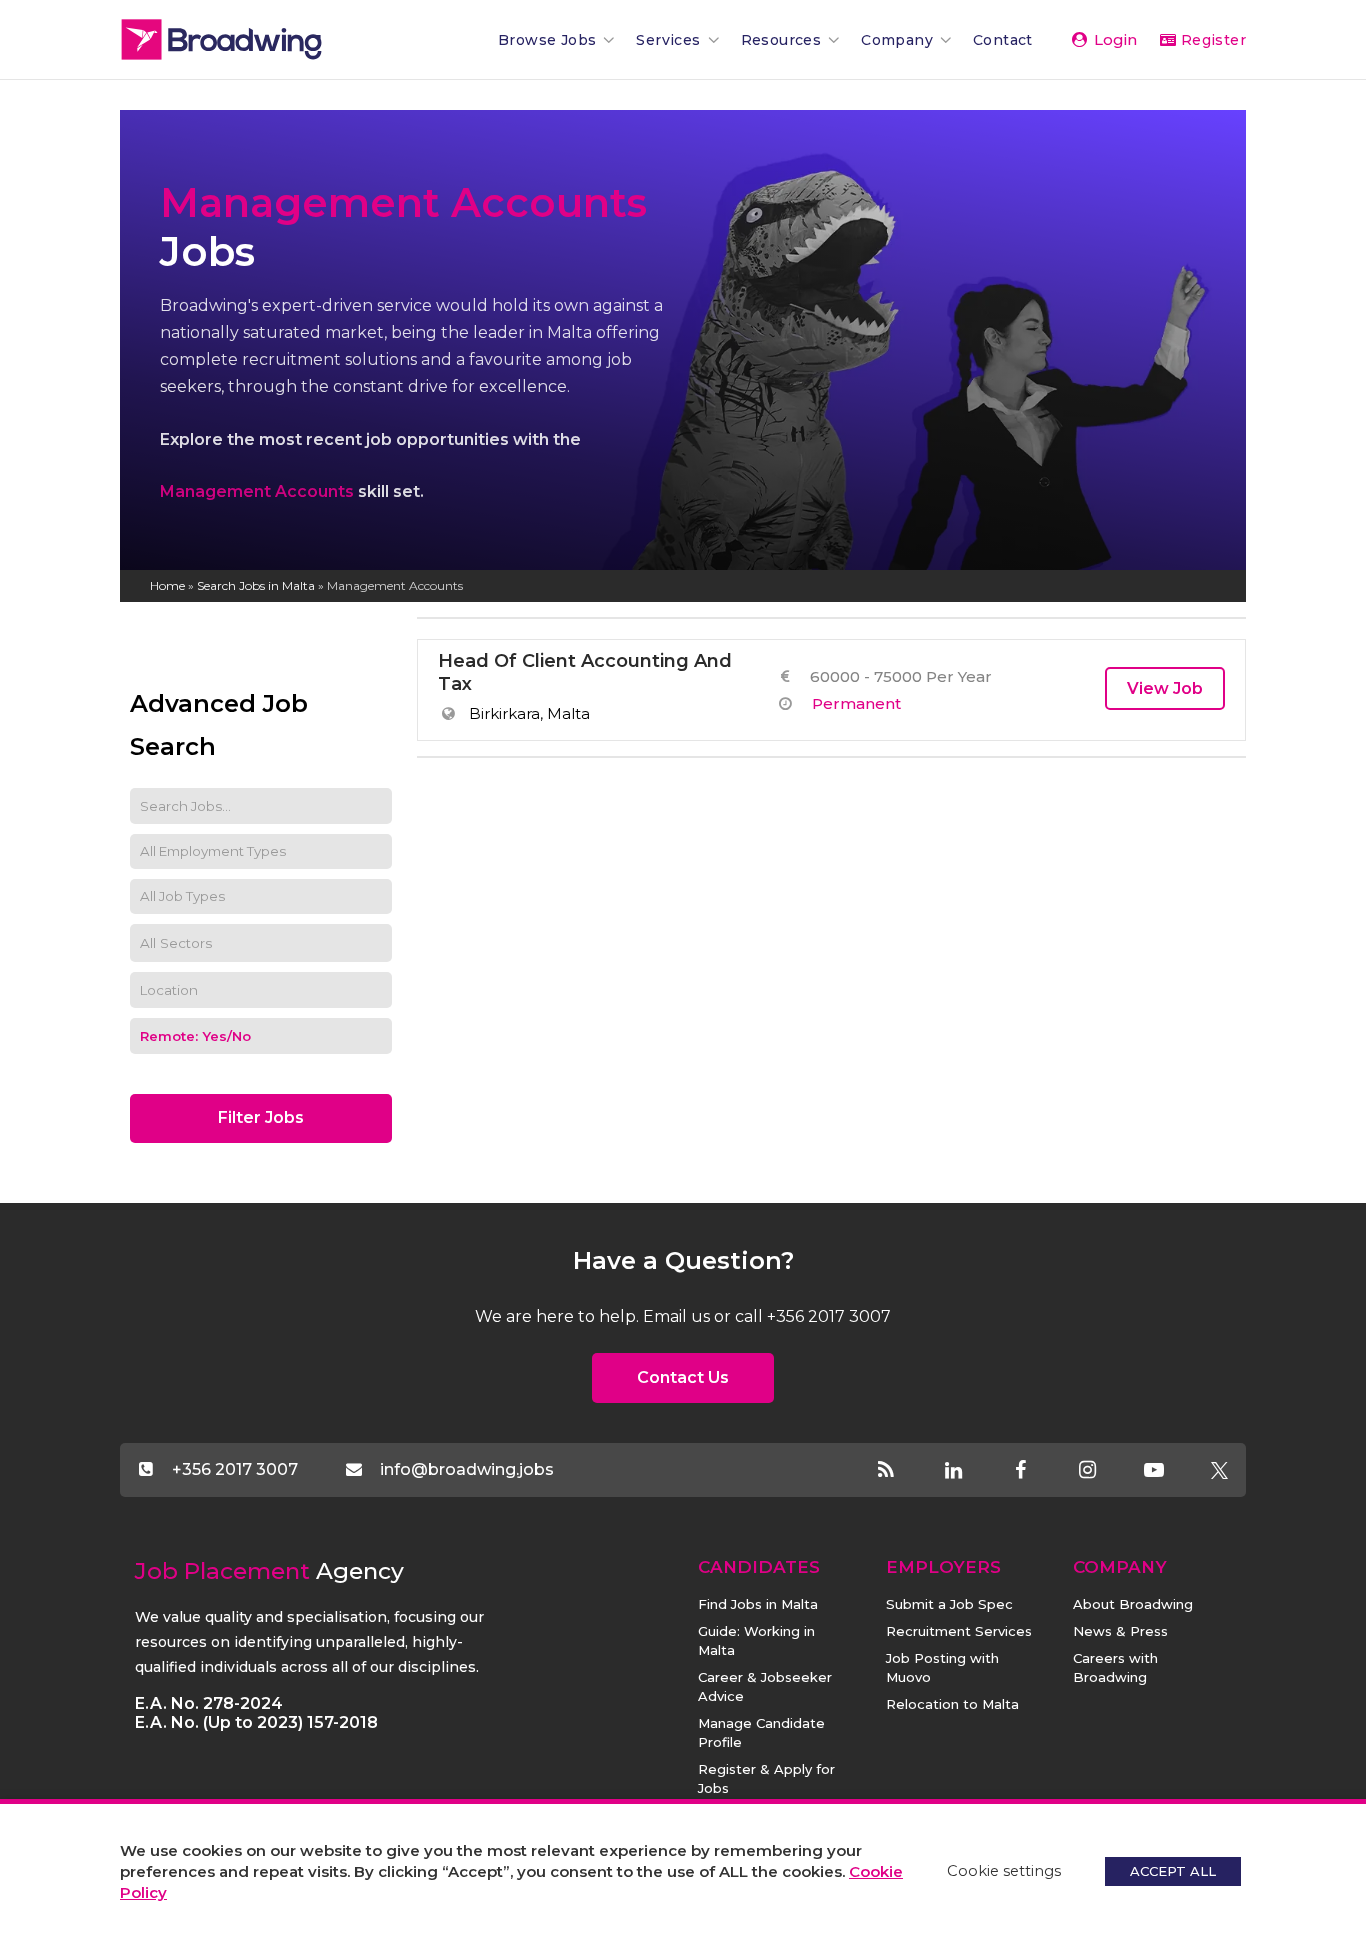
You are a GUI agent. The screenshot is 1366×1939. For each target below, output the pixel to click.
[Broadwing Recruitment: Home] (255, 39)
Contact (1003, 40)
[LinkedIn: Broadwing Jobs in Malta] (970, 1471)
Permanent (856, 703)
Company (897, 40)
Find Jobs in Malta (758, 1604)
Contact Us (683, 1377)
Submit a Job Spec (949, 1604)
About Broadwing (1133, 1604)
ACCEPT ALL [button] (1173, 1871)
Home (167, 585)
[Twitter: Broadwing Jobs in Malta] (1219, 1471)
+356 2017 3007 (235, 1469)
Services (668, 40)
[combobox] (261, 943)
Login (1113, 39)
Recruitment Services (959, 1631)
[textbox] (190, 943)
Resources (781, 40)
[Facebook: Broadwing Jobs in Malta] (1037, 1471)
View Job (1165, 688)
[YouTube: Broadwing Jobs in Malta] (1171, 1471)
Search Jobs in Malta (256, 585)
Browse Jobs (547, 40)
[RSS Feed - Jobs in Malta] (903, 1471)
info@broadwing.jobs (466, 1469)
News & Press (1120, 1631)
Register (1211, 40)
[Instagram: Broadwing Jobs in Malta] (1104, 1471)
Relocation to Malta (952, 1704)
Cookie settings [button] (1004, 1871)
